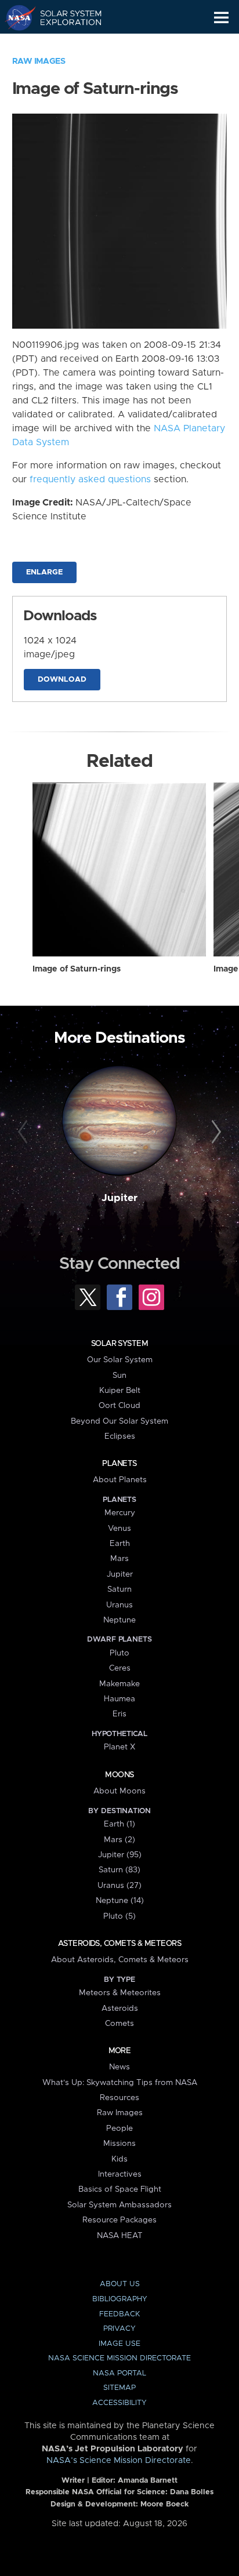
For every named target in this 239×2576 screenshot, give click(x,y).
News (119, 2067)
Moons (119, 1775)
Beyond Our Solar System (119, 1421)
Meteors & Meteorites (120, 1993)
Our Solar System (120, 1360)
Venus (119, 1529)
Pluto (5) (119, 1916)
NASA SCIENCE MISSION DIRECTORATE (119, 2358)
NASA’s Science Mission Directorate (119, 2461)
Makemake (119, 1684)
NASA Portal (119, 2373)
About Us (120, 2284)
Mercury (120, 1513)
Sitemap (119, 2388)
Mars (119, 1559)
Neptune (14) (120, 1901)
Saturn (119, 1589)
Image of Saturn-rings (77, 969)
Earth (120, 1544)
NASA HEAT (120, 2236)
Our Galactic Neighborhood (64, 44)
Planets (119, 1464)
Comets (119, 2024)
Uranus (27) (119, 1886)
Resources (119, 2098)
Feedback (119, 2314)
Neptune (119, 1620)
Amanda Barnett (148, 2481)
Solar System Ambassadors (119, 2205)
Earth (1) (119, 1824)
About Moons (119, 1791)
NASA (15, 17)
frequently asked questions (90, 479)
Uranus (119, 1605)
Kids (119, 2159)
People (119, 2129)
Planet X (119, 1747)
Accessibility (119, 2403)
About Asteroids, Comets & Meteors (120, 1960)
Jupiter (119, 1198)
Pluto (119, 1653)
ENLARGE (44, 572)
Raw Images (39, 61)
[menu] (221, 18)
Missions (119, 2144)
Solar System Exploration (64, 17)
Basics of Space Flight (120, 2189)
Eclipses (120, 1436)
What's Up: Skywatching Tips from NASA (120, 2083)
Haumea (119, 1699)
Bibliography (120, 2299)
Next (214, 1132)
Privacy (119, 2329)
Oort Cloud (119, 1406)
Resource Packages (119, 2220)
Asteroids (120, 2009)
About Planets (120, 1480)
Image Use (119, 2344)
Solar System (119, 1344)
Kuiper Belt (120, 1391)
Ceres (120, 1668)
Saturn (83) (119, 1870)
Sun (119, 1376)
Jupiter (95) (120, 1855)
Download (62, 680)
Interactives (120, 2174)
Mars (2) (119, 1840)
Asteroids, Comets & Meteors (119, 1944)
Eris (119, 1714)
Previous (25, 1132)
